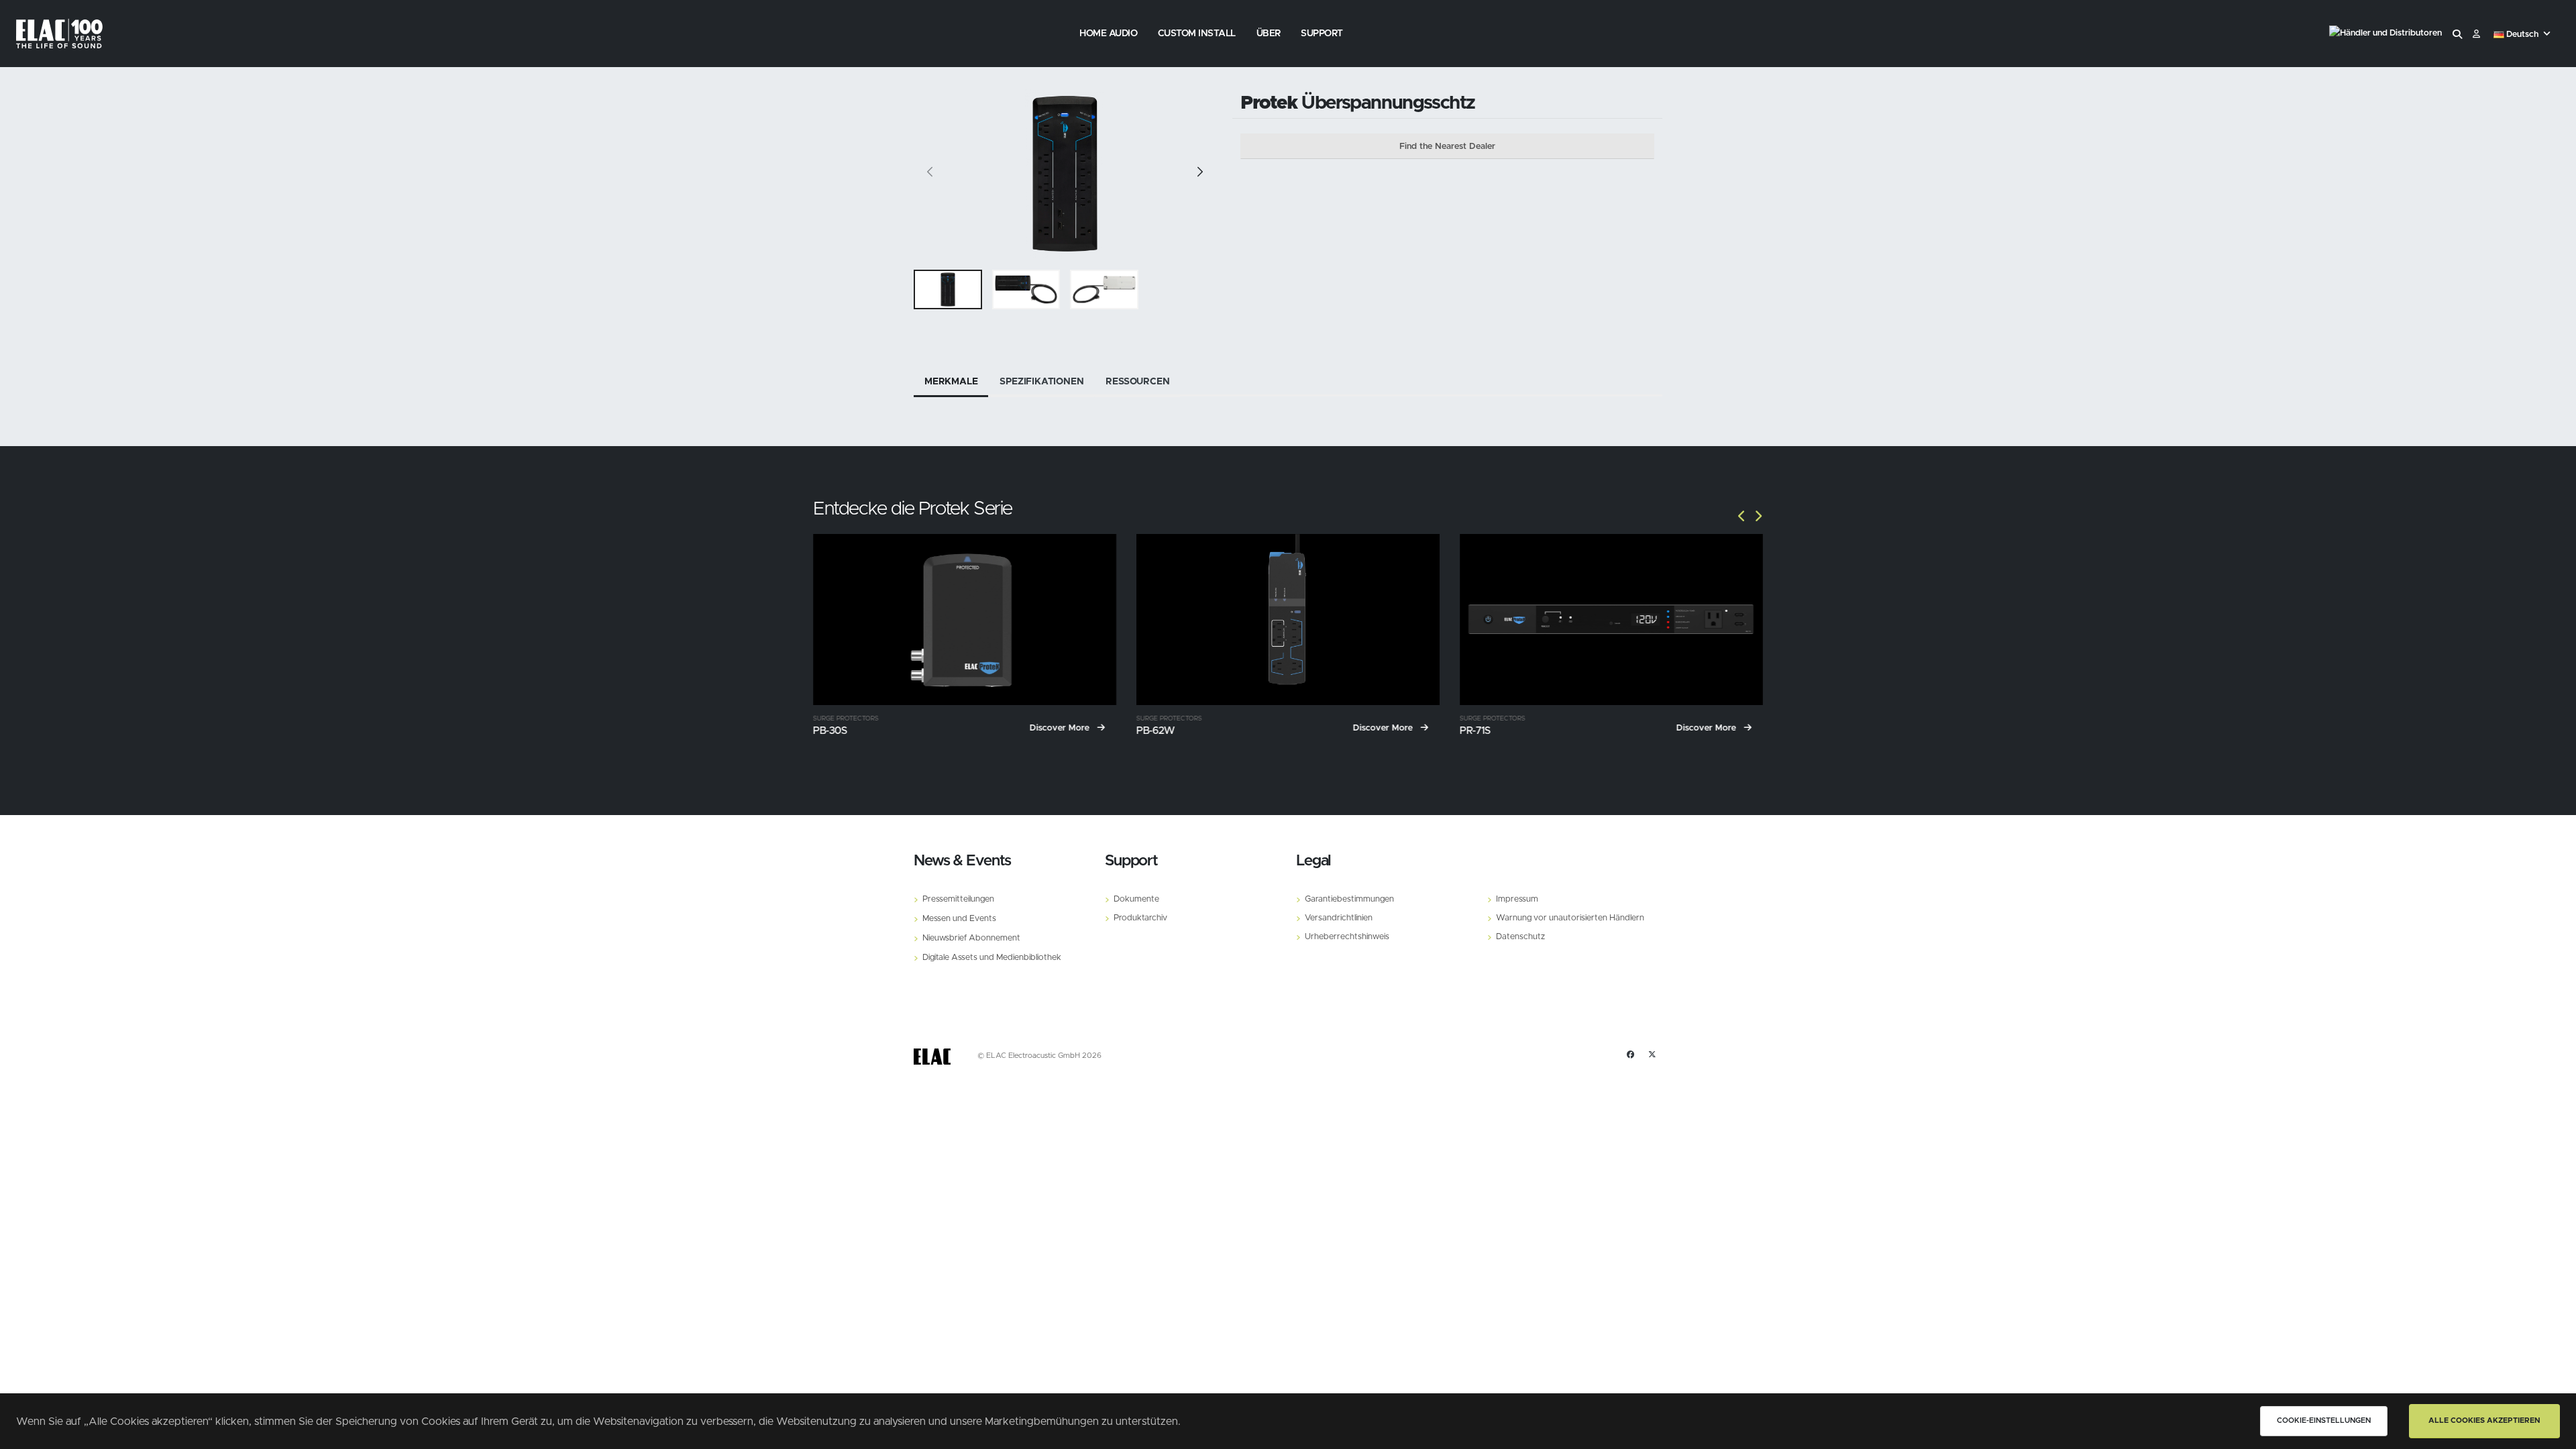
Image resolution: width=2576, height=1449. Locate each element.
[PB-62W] (1288, 619)
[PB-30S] (965, 619)
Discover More (1061, 728)
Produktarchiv (1140, 918)
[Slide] (930, 174)
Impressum (1517, 899)
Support (1322, 34)
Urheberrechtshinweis (1347, 937)
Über (1269, 34)
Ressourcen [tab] (1137, 382)
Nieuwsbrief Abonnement (971, 938)
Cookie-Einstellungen (2324, 1420)
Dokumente (1136, 899)
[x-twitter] (1652, 1055)
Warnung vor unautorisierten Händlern (1570, 918)
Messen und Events (959, 919)
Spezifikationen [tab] (1041, 382)
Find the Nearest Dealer (1447, 147)
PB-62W (1156, 731)
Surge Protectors (846, 719)
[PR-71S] (1611, 619)
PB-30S (830, 731)
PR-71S (1475, 731)
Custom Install (1197, 34)
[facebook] (1631, 1055)
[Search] (2457, 35)
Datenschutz (1520, 937)
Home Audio (1108, 34)
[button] (2523, 35)
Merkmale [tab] (951, 382)
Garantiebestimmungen (1349, 899)
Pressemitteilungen (958, 899)
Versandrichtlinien (1339, 918)
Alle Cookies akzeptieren (2484, 1420)
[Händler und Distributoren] (2385, 35)
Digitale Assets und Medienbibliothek (992, 958)
